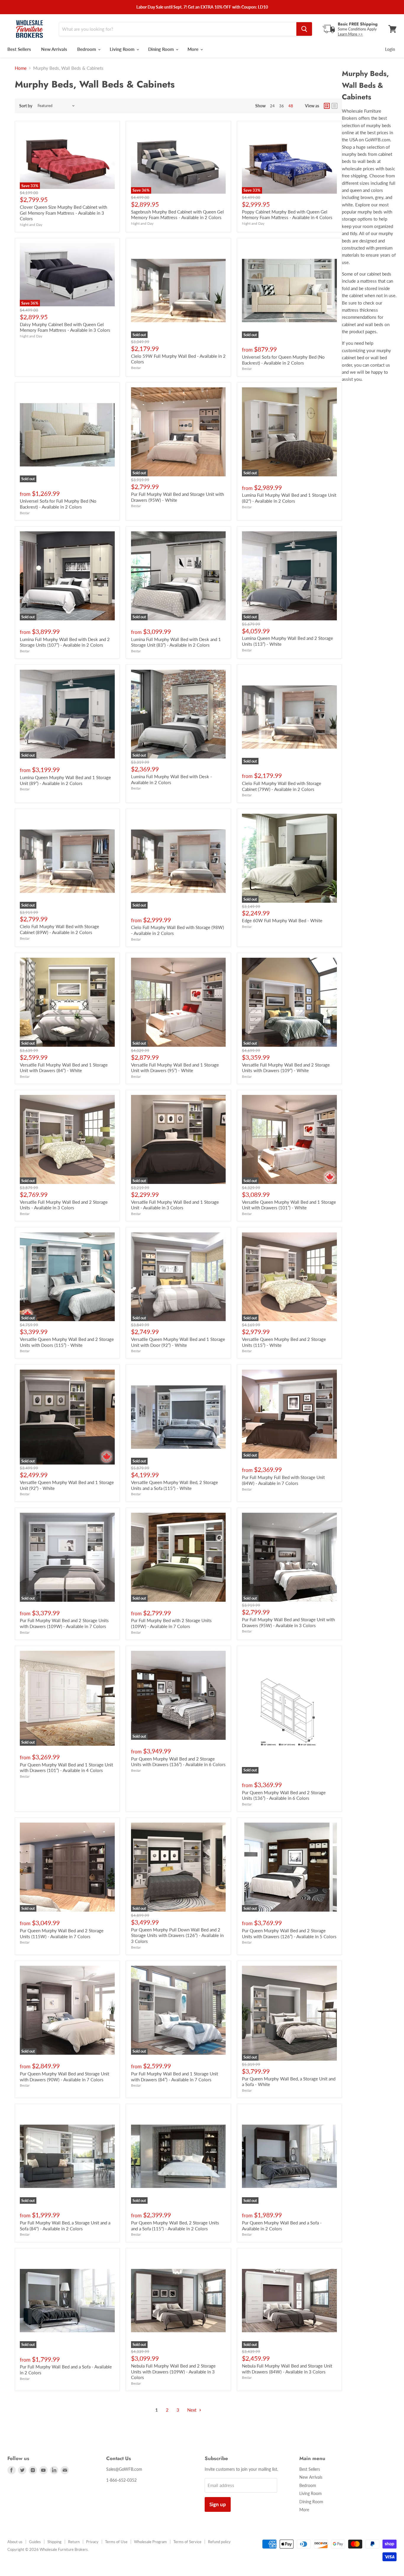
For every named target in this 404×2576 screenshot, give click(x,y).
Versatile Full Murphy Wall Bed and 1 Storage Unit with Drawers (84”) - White (64, 1068)
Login (390, 49)
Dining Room (162, 49)
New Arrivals (54, 49)
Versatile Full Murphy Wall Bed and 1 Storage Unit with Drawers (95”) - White (175, 1068)
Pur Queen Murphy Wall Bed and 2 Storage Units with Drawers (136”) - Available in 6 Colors (178, 1762)
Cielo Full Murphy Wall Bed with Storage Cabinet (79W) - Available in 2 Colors (282, 786)
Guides (35, 2542)
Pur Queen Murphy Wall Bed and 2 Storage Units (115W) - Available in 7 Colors (62, 1933)
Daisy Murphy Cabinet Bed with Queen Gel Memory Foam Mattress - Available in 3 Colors (65, 327)
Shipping (54, 2542)
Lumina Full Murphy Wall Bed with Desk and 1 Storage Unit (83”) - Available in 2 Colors (176, 642)
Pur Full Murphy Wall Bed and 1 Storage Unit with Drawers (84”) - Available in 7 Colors (174, 2077)
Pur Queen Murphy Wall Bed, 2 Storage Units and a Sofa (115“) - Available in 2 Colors (175, 2226)
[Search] (304, 29)
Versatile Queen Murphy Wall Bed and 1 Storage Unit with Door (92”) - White (178, 1342)
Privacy (92, 2542)
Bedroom (87, 49)
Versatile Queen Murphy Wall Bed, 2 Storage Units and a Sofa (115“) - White (174, 1485)
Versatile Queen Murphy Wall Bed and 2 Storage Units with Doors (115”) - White (67, 1342)
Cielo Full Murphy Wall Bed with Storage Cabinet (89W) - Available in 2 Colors (59, 929)
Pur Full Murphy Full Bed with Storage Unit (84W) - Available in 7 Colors (283, 1480)
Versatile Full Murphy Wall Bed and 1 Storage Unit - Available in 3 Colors (175, 1205)
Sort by (26, 106)
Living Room (123, 49)
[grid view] (327, 106)
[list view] (334, 106)
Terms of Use (116, 2542)
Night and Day (31, 225)
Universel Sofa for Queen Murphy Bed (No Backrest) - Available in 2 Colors (283, 360)
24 (272, 106)
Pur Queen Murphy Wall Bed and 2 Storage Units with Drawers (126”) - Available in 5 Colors (289, 1933)
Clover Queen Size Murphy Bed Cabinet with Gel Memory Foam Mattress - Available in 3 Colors (63, 213)
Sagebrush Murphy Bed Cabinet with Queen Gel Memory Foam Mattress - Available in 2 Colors (177, 215)
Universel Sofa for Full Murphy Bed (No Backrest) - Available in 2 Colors (58, 504)
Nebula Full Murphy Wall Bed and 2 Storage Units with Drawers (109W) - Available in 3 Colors (173, 2372)
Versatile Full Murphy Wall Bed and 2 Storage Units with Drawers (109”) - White (286, 1068)
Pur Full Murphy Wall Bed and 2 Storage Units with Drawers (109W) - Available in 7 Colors (64, 1623)
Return (74, 2542)
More (194, 49)
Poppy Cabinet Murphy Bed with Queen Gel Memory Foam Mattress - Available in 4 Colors (287, 215)
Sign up (218, 2504)
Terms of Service (187, 2542)
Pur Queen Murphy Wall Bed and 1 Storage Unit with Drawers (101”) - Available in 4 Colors (66, 1768)
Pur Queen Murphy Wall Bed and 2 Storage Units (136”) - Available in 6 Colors (284, 1795)
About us (15, 2542)
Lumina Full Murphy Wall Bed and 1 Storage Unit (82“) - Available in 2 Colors (289, 498)
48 (291, 106)
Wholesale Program (150, 2542)
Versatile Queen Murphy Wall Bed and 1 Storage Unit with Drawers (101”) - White (289, 1205)
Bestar (136, 368)
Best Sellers (19, 49)
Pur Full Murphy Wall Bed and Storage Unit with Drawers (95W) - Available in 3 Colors (288, 1622)
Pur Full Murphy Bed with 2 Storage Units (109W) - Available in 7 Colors (171, 1623)
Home (21, 68)
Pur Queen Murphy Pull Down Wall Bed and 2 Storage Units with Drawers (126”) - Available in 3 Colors (177, 1935)
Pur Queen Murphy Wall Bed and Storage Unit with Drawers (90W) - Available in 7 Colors (64, 2077)
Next (192, 2410)
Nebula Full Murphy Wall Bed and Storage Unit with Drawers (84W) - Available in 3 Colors (287, 2369)
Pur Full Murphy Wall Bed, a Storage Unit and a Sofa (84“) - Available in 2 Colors (65, 2226)
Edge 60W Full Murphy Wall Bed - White (282, 920)
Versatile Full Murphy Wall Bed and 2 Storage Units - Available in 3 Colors (64, 1205)
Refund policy (219, 2542)
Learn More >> (350, 34)
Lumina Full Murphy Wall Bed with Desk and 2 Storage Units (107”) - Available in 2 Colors (65, 642)
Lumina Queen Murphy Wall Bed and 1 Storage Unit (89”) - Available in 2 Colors (65, 780)
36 (282, 106)
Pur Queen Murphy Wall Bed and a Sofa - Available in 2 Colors (282, 2226)
